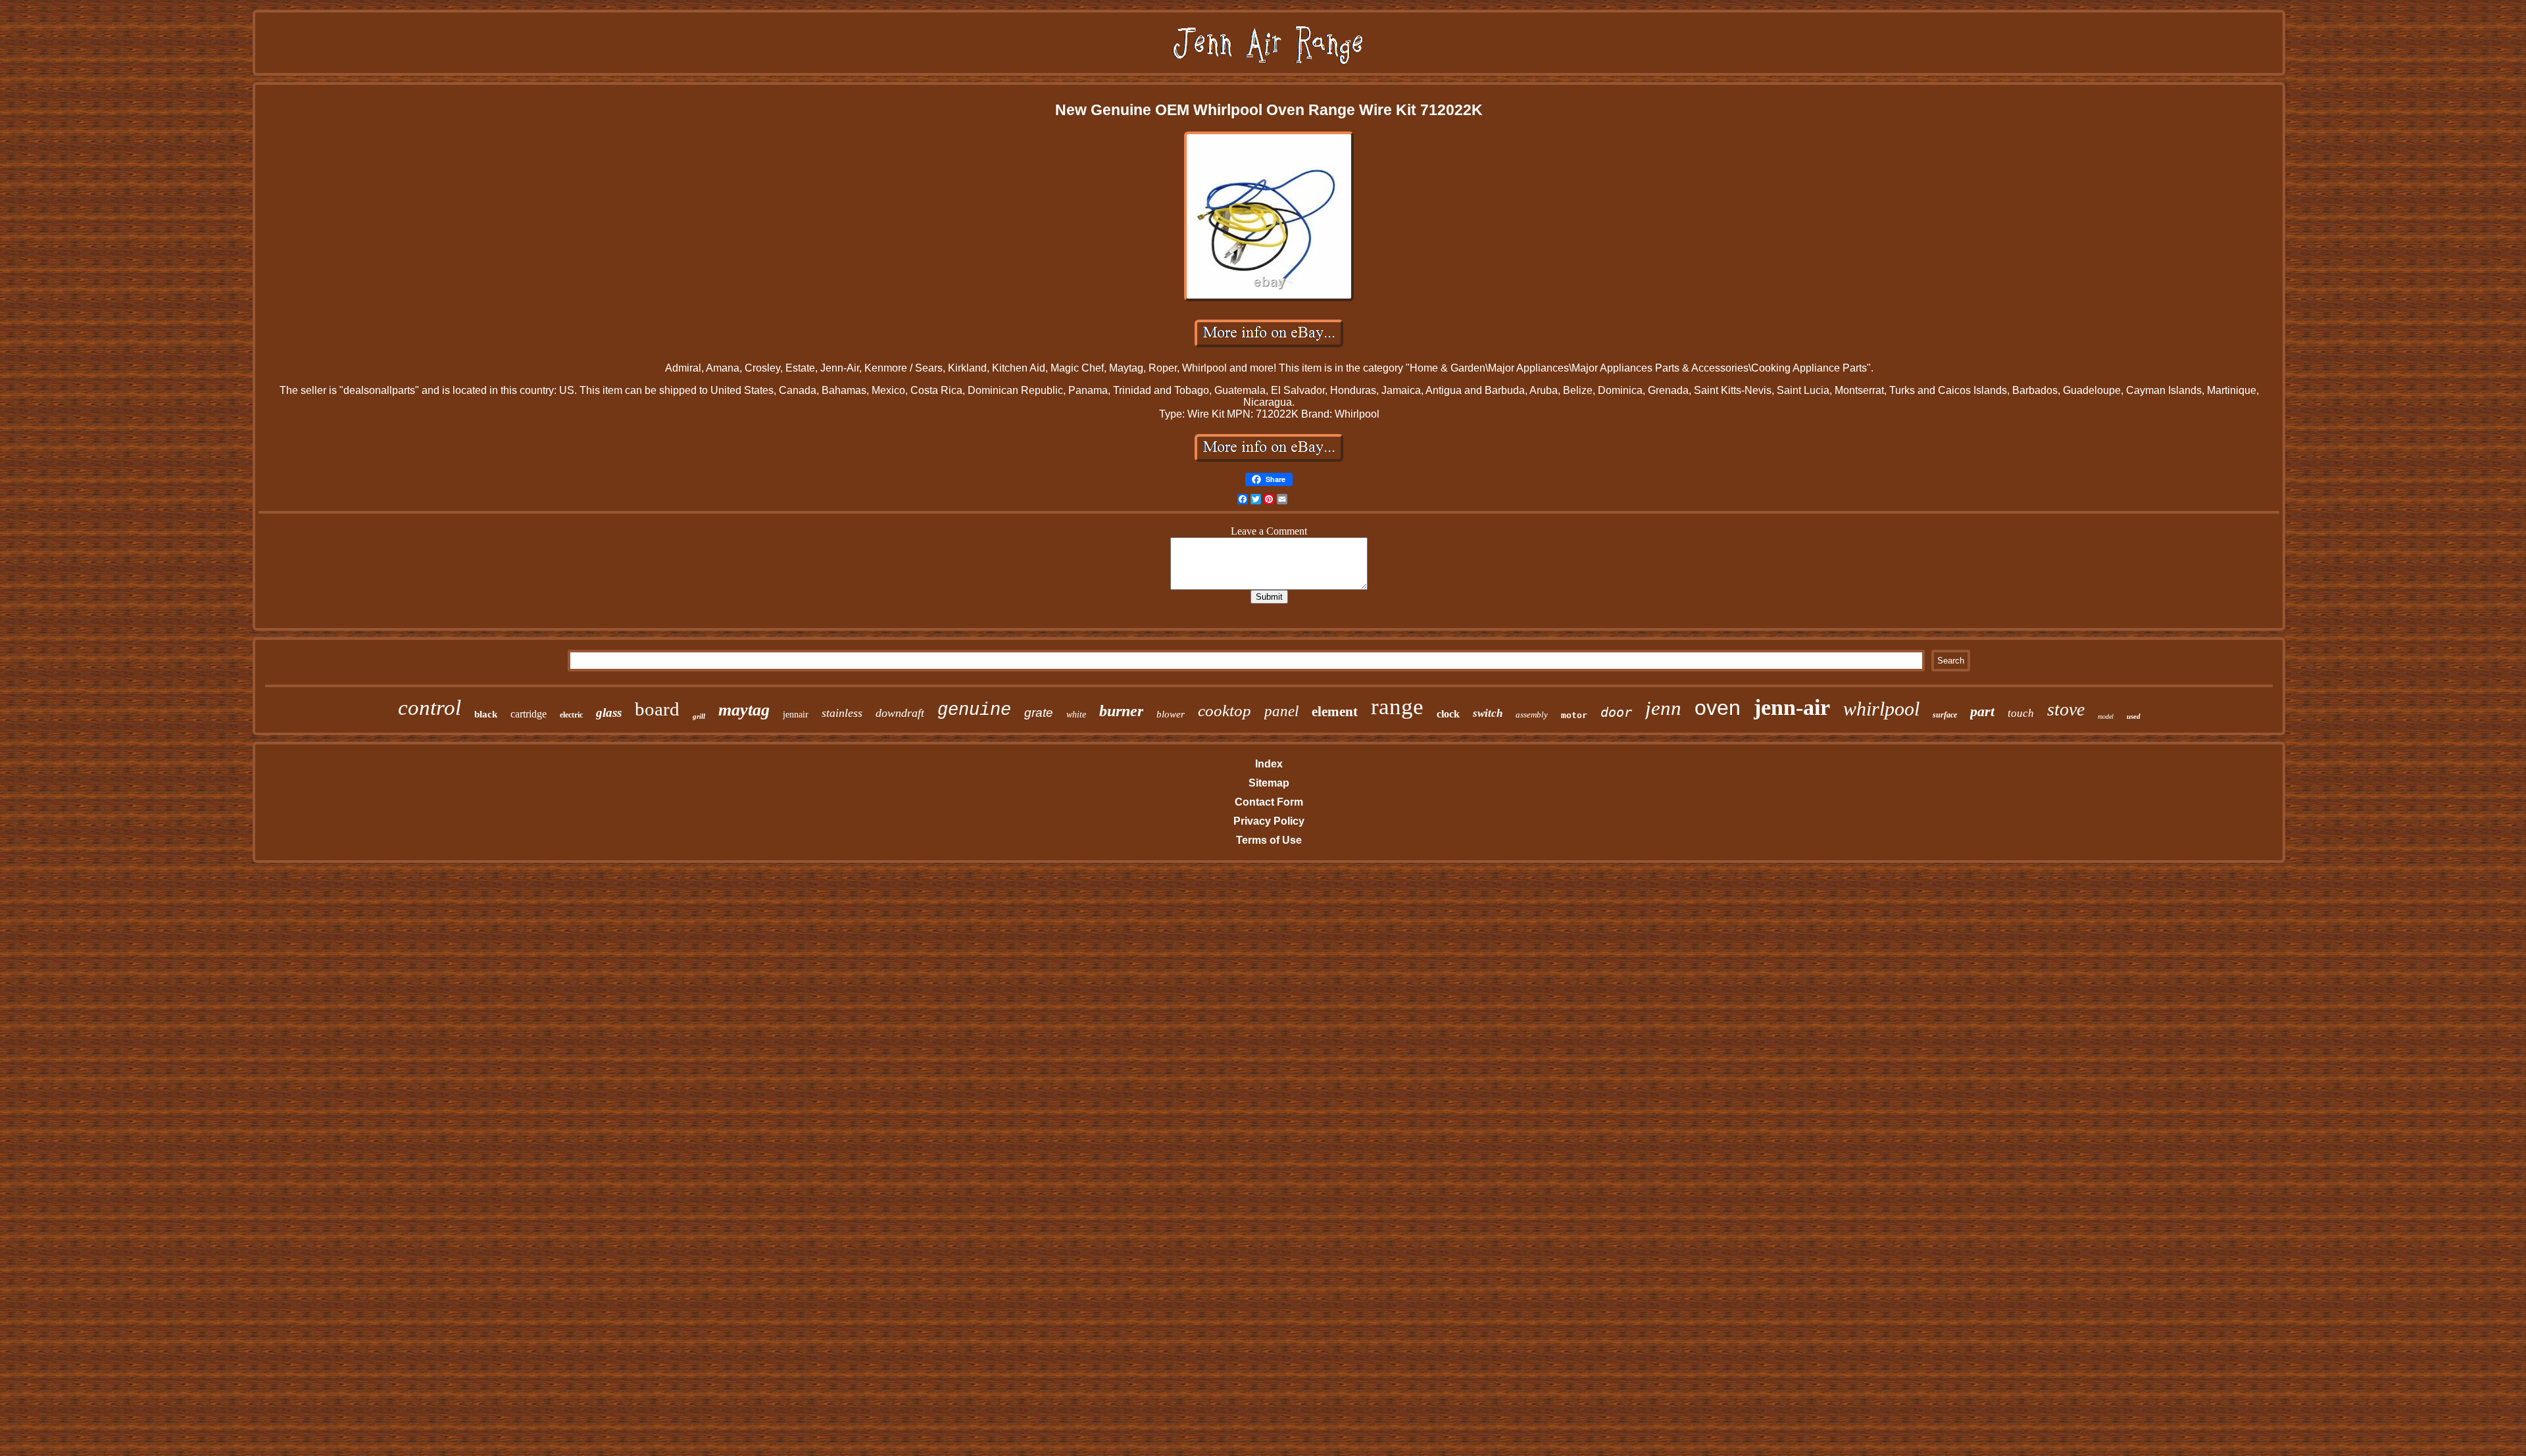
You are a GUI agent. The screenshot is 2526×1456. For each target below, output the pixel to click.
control (430, 708)
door (1616, 712)
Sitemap (1269, 783)
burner (1121, 711)
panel (1281, 711)
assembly (1532, 715)
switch (1488, 713)
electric (571, 715)
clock (1448, 714)
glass (609, 713)
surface (1945, 715)
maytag (744, 710)
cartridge (529, 714)
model (2106, 716)
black (486, 714)
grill (699, 716)
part (1982, 711)
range (1397, 707)
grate (1039, 713)
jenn (1663, 708)
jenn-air (1792, 707)
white (1076, 715)
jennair (796, 715)
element (1335, 712)
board (657, 709)
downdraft (900, 713)
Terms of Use (1269, 840)
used (2134, 716)
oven (1718, 708)
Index (1269, 764)
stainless (842, 713)
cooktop (1225, 711)
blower (1171, 714)
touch (2021, 713)
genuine (974, 710)
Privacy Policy (1269, 821)
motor (1574, 715)
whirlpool (1881, 709)
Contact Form (1269, 802)
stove (2066, 709)
